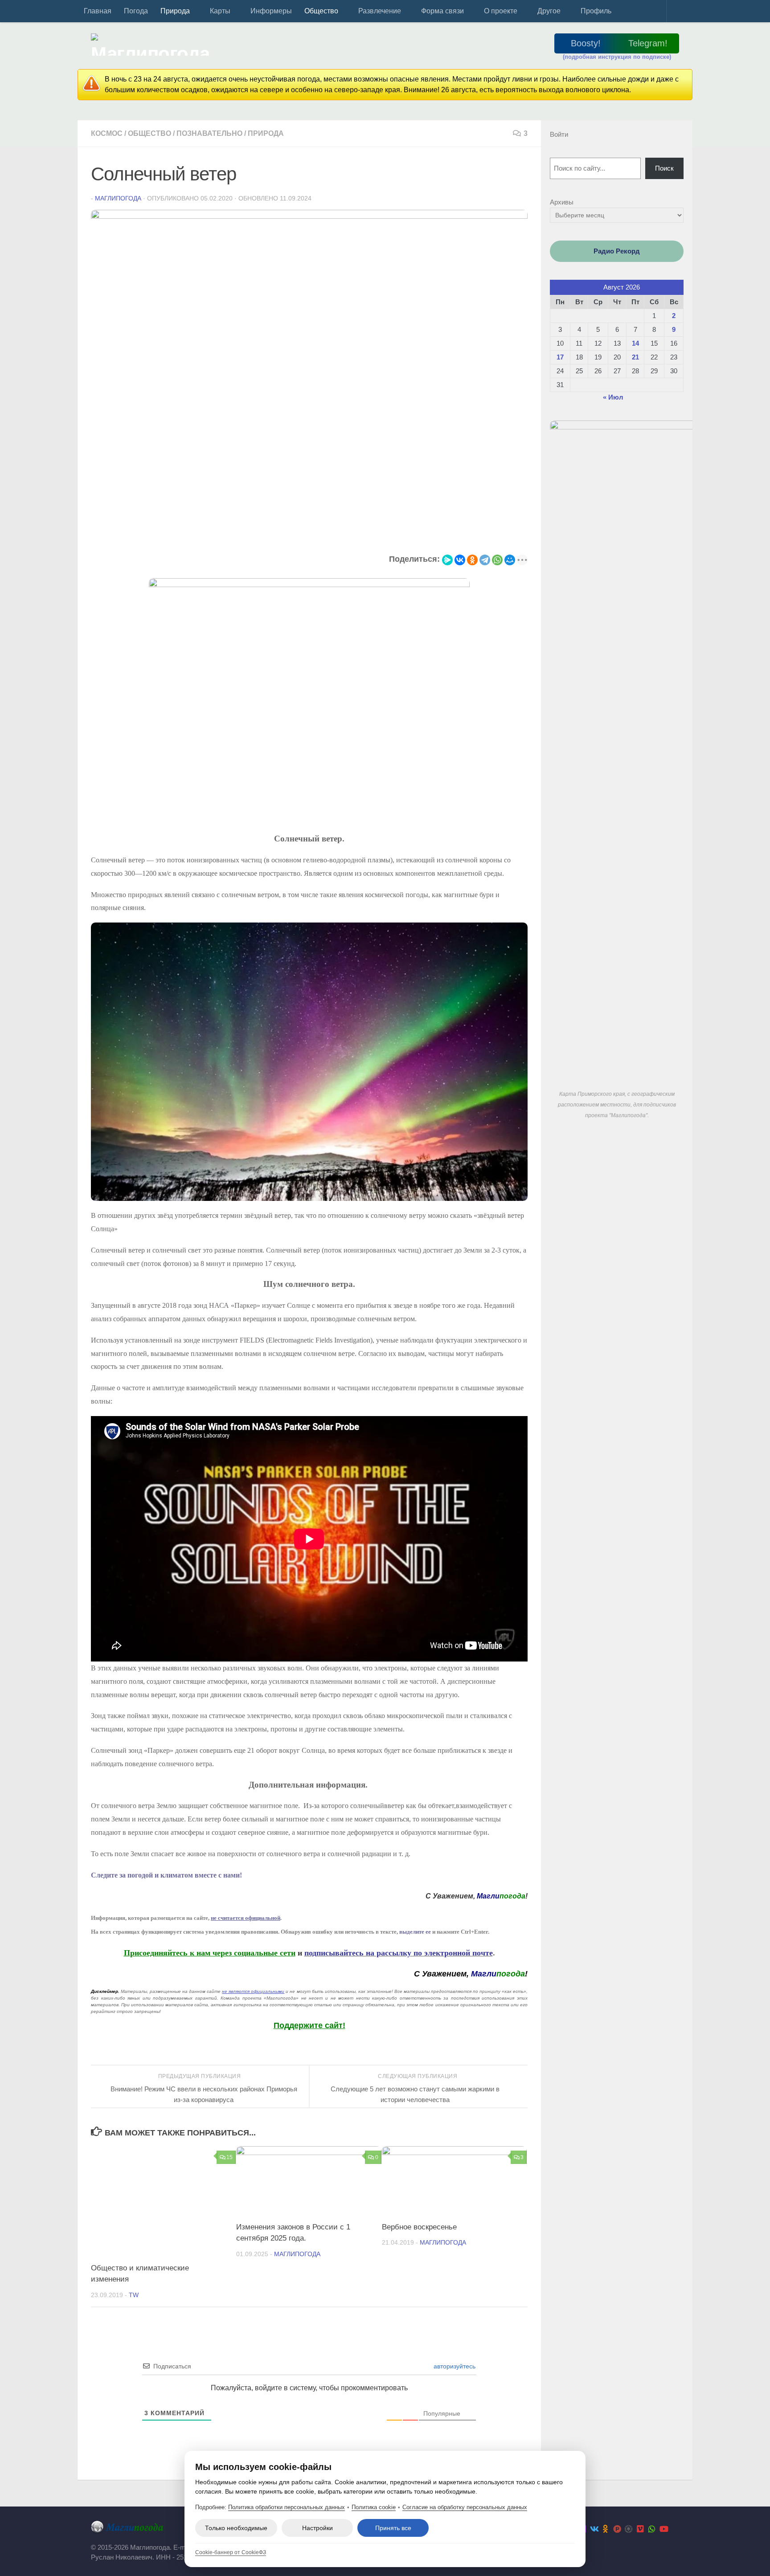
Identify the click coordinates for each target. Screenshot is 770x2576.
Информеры (271, 11)
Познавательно (209, 133)
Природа (175, 11)
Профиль (596, 11)
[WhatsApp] (497, 560)
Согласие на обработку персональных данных (465, 2507)
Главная (98, 11)
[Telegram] (485, 560)
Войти (559, 134)
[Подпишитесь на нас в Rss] (675, 2529)
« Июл (613, 397)
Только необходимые (236, 2528)
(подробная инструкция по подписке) (617, 57)
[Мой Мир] (510, 560)
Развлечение (380, 11)
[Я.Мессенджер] (447, 560)
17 (560, 357)
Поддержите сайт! (309, 2025)
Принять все (393, 2528)
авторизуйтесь (454, 2366)
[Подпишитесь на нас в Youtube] (664, 2529)
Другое (549, 11)
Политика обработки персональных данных (287, 2507)
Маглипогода (118, 198)
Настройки (317, 2528)
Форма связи (442, 11)
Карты (220, 11)
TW (134, 2295)
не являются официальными (253, 1991)
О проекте (501, 11)
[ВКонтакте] (460, 560)
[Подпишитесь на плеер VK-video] (640, 2529)
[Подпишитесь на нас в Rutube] (617, 2529)
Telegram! (648, 43)
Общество (321, 11)
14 (635, 343)
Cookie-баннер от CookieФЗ (231, 2552)
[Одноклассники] (472, 560)
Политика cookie (374, 2507)
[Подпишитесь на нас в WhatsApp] (652, 2529)
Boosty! (586, 43)
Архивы (562, 202)
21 (635, 357)
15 (229, 2157)
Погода (136, 11)
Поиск (664, 168)
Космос (107, 133)
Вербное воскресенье (419, 2227)
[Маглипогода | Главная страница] (153, 45)
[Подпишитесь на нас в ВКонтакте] (594, 2529)
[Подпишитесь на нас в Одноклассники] (606, 2529)
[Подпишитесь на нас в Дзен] (629, 2529)
